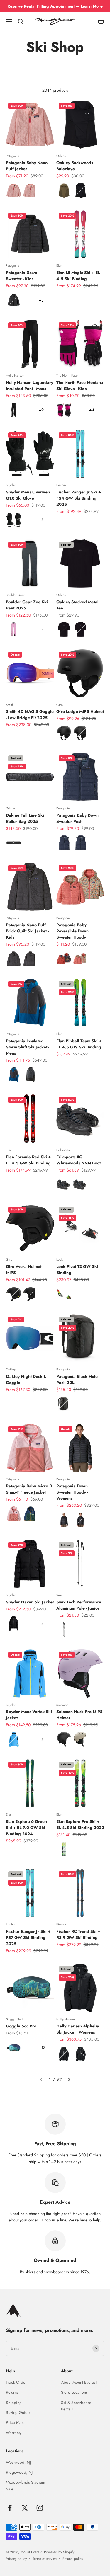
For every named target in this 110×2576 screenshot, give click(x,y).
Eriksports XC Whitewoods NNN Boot (78, 1160)
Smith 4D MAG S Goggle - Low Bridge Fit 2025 (30, 715)
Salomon (62, 1705)
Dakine (11, 808)
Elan (59, 265)
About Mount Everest (79, 2382)
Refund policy (73, 2559)
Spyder (11, 485)
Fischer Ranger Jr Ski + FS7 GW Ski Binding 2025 (28, 1937)
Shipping (14, 2403)
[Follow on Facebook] (10, 2508)
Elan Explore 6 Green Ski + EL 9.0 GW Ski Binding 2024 (26, 1828)
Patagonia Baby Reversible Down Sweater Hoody (72, 931)
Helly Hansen (15, 375)
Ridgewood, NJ (19, 2472)
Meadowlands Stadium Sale (26, 2485)
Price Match (16, 2422)
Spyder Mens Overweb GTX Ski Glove (28, 495)
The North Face (67, 375)
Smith (10, 705)
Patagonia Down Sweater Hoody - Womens (72, 1492)
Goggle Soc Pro (21, 2026)
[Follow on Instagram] (40, 2508)
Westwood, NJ (18, 2462)
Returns (12, 2392)
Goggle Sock (15, 2019)
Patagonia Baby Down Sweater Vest (77, 818)
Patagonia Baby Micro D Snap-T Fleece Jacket (29, 1489)
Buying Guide (18, 2412)
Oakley (61, 156)
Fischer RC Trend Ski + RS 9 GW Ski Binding (78, 1934)
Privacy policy (16, 2559)
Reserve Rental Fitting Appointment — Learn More (55, 6)
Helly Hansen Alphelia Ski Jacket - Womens (78, 2029)
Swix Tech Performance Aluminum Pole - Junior (79, 1605)
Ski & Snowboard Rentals (76, 2406)
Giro (60, 705)
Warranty (14, 2433)
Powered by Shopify (59, 2552)
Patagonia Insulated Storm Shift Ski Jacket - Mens (28, 1047)
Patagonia (12, 156)
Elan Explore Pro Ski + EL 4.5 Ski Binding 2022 (80, 1825)
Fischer (61, 485)
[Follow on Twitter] (25, 2508)
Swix (59, 1595)
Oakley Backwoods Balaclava (75, 166)
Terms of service (45, 2559)
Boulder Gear (15, 595)
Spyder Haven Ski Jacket (30, 1602)
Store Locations (74, 2392)
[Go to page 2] (69, 2080)
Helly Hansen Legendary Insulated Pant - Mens (29, 385)
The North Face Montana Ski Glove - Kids (80, 385)
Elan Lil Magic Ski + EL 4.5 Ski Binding (78, 276)
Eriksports (63, 1150)
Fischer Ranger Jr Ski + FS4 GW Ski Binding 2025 (79, 498)
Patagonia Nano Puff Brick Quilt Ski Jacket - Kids (27, 931)
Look (60, 1259)
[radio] (14, 190)
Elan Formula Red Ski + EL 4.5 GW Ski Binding (28, 1160)
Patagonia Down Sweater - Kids (22, 276)
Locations (15, 2451)
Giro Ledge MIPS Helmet (80, 711)
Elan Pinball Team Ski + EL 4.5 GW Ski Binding (79, 1044)
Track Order (16, 2382)
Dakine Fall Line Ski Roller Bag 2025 (25, 818)
